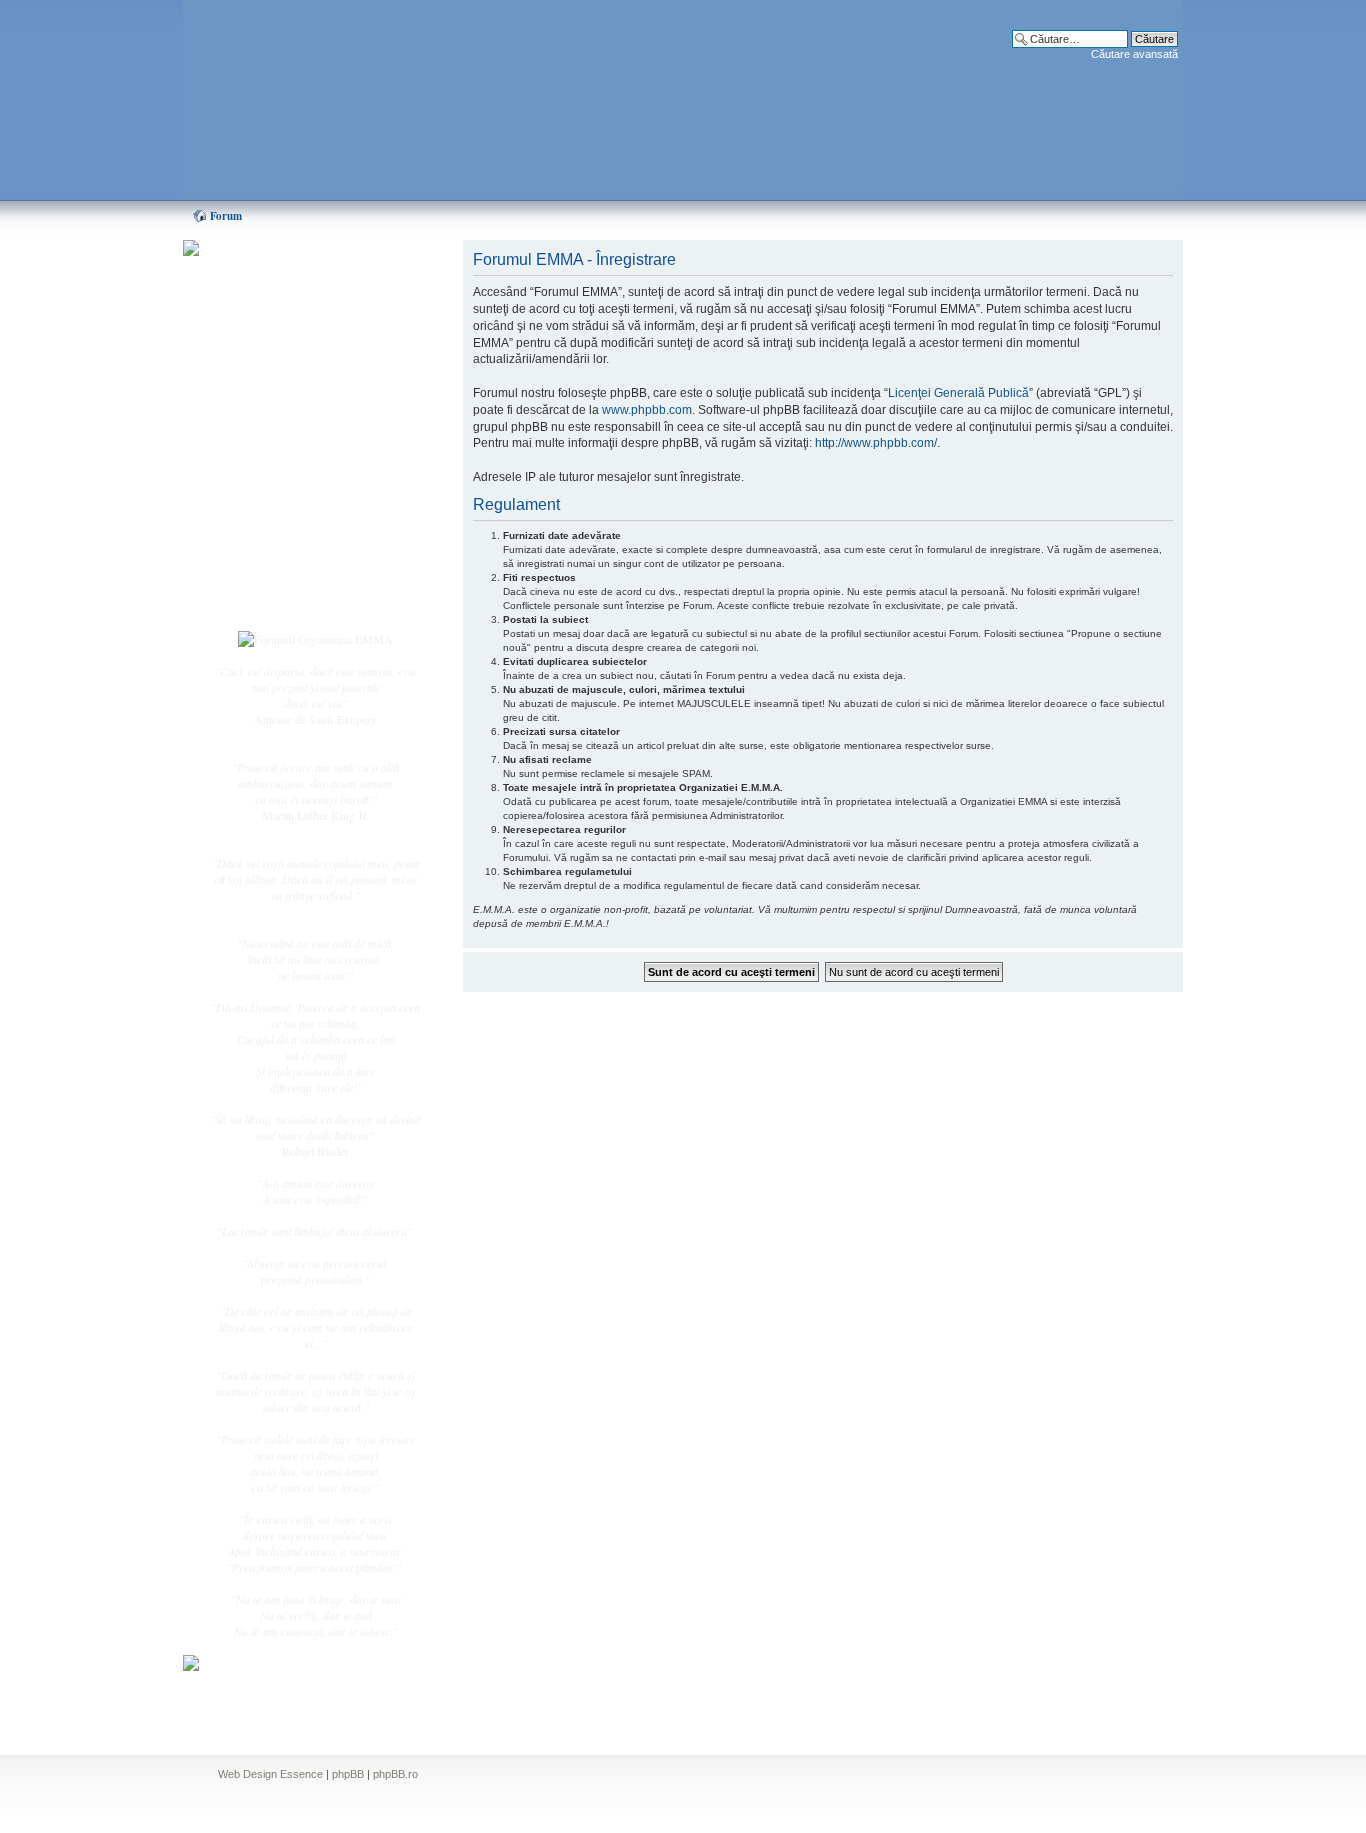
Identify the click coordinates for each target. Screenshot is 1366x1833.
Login (264, 599)
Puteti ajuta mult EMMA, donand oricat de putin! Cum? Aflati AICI (305, 283)
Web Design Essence (270, 1774)
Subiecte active (285, 452)
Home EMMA (285, 349)
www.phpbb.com (647, 410)
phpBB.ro (395, 1774)
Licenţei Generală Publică (958, 393)
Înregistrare (277, 577)
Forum (226, 216)
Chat (261, 393)
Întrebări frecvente (293, 496)
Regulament (278, 518)
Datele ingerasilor (291, 474)
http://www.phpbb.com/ (876, 443)
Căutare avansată (1134, 54)
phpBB (348, 1774)
